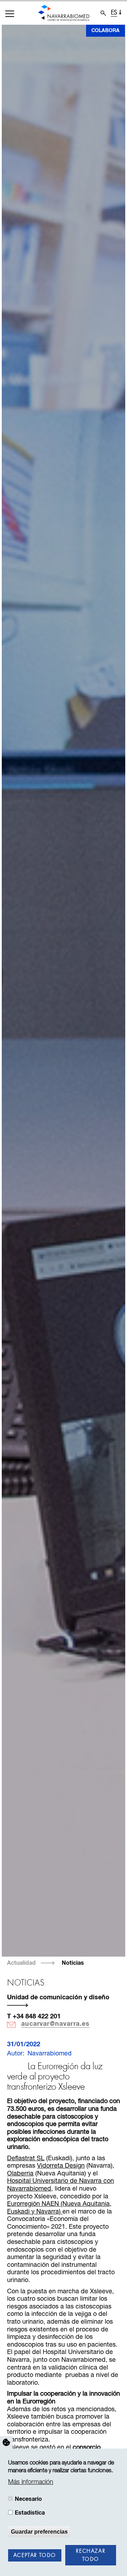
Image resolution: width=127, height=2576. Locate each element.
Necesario (28, 2499)
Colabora (105, 31)
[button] (10, 14)
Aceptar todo (35, 2556)
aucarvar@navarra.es (55, 2024)
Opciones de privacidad (6, 2443)
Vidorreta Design (61, 2166)
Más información (31, 2482)
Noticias (73, 1963)
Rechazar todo (90, 2555)
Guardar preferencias (39, 2532)
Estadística (30, 2513)
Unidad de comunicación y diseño (58, 1998)
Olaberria (20, 2174)
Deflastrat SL (26, 2158)
